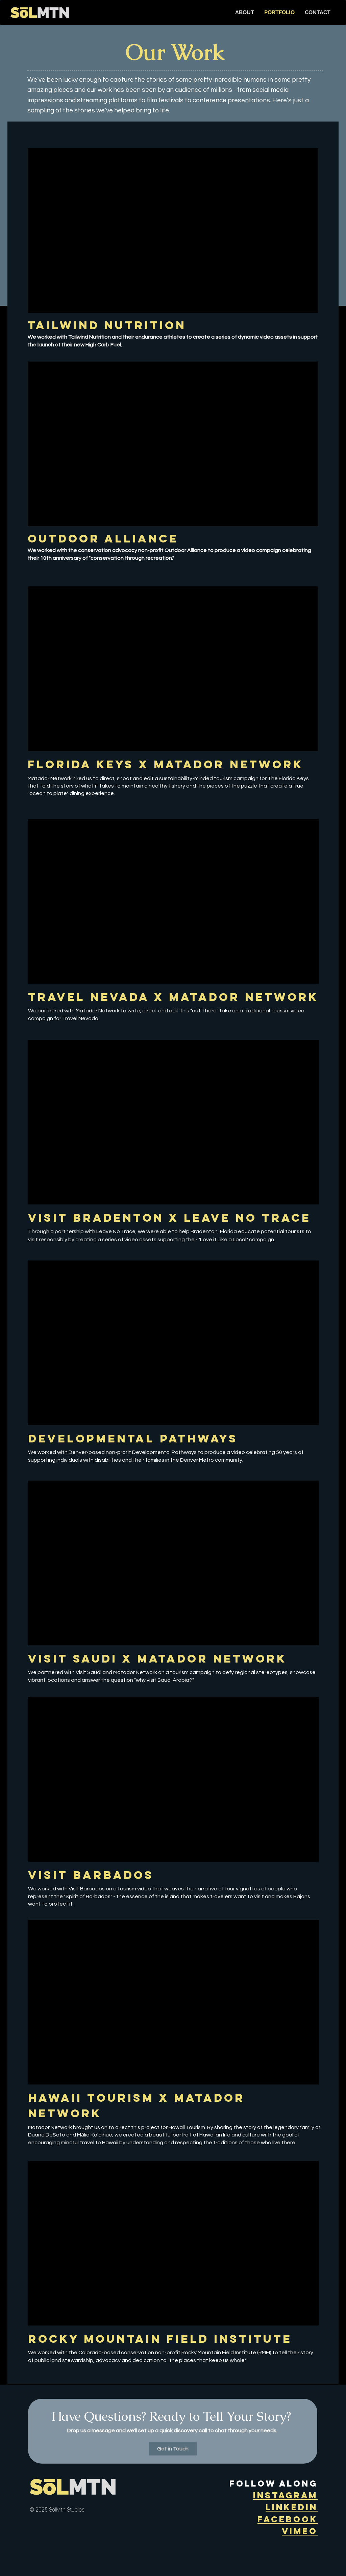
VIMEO (300, 2531)
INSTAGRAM (285, 2495)
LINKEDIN (292, 2507)
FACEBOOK (288, 2519)
